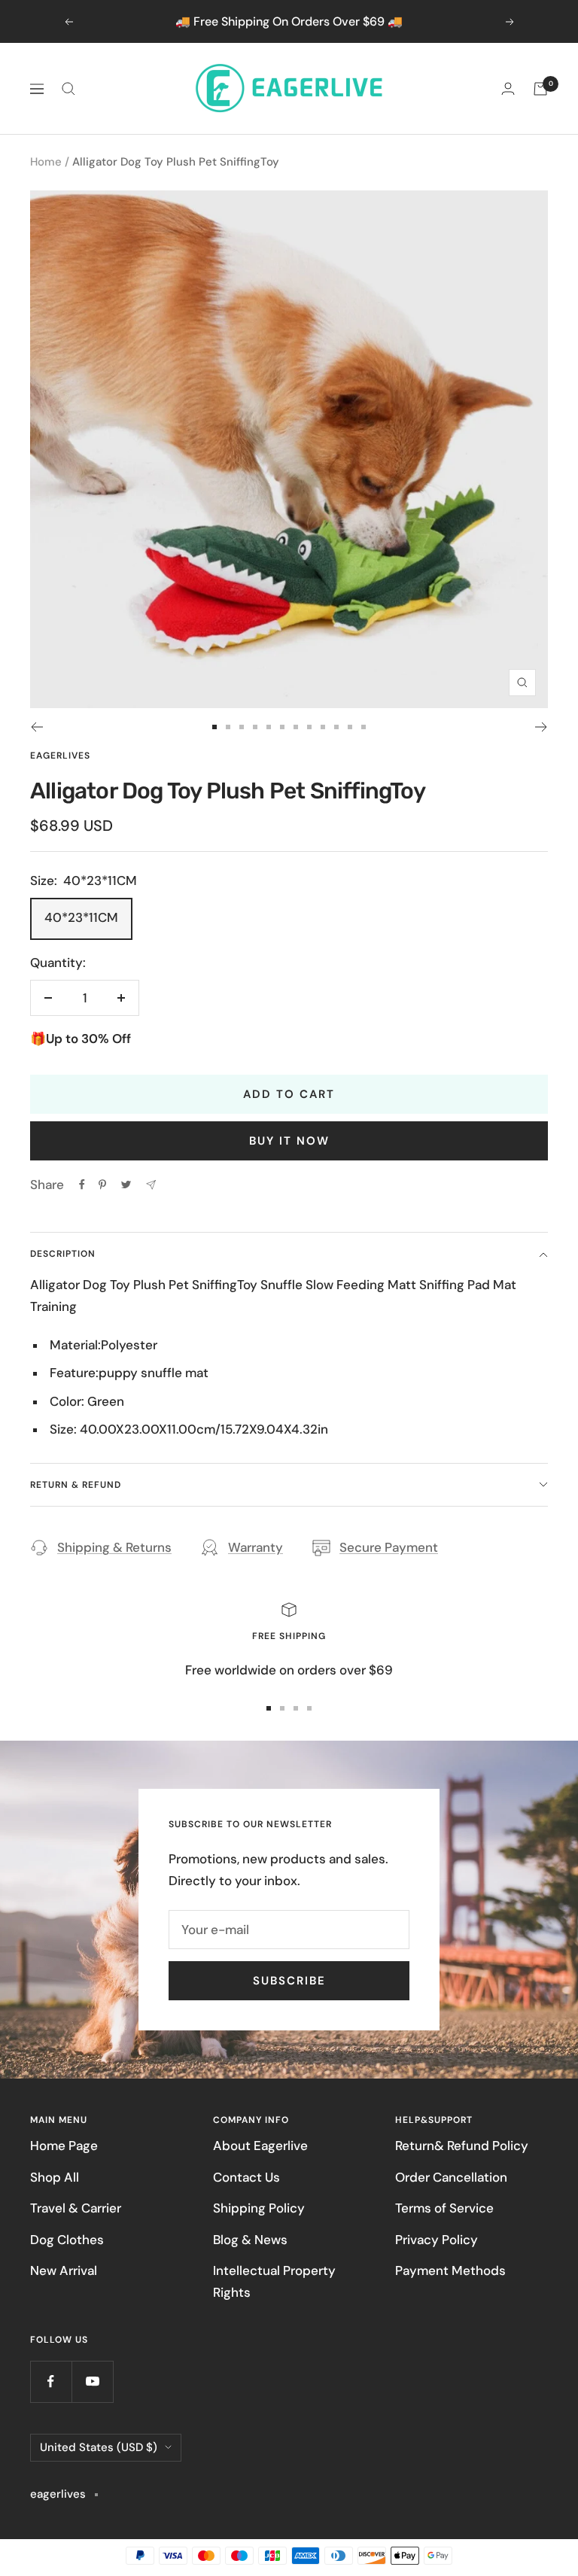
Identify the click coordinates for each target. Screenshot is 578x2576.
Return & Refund (76, 1485)
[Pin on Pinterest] (102, 1185)
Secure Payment (389, 1547)
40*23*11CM (81, 917)
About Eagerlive (260, 2146)
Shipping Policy (259, 2208)
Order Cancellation (451, 2177)
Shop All (55, 2177)
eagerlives (60, 756)
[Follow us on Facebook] (51, 2381)
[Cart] (540, 89)
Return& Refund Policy (462, 2146)
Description (63, 1254)
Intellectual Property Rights (274, 2281)
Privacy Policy (437, 2240)
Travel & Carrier (76, 2208)
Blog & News (250, 2240)
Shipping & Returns (114, 1547)
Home (46, 162)
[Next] (541, 727)
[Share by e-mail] (151, 1185)
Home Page (64, 2146)
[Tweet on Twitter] (126, 1185)
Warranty (256, 1547)
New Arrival (64, 2270)
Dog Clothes (67, 2240)
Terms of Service (444, 2208)
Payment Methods (450, 2270)
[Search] (68, 89)
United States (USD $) (99, 2447)
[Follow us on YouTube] (92, 2381)
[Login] (508, 88)
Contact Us (246, 2177)
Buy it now (289, 1141)
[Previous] (37, 727)
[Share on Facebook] (82, 1185)
